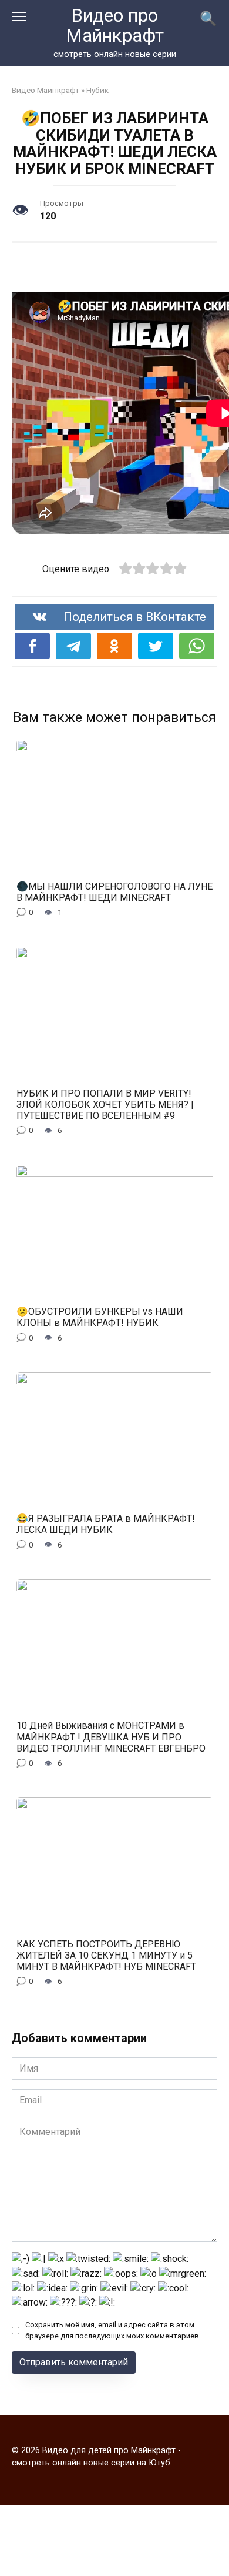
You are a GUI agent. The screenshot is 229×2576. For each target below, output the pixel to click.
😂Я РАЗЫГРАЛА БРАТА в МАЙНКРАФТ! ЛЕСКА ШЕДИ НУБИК (106, 1524)
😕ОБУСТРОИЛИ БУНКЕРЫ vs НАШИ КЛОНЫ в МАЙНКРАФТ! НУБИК (100, 1317)
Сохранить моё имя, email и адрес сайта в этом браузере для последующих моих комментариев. (113, 2330)
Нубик (97, 90)
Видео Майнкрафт (46, 90)
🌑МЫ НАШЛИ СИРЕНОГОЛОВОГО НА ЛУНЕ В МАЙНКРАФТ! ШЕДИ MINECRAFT (114, 891)
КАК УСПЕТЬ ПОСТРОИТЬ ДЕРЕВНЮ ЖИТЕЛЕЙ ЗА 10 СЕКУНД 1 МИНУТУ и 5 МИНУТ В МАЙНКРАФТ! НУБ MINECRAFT (106, 1955)
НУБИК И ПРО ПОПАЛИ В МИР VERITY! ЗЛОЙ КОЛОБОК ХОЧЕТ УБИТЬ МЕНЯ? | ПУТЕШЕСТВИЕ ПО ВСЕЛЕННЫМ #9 (105, 1104)
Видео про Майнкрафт (115, 26)
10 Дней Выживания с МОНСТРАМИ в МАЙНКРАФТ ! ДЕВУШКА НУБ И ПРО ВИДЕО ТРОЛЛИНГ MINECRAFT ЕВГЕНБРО (111, 1737)
